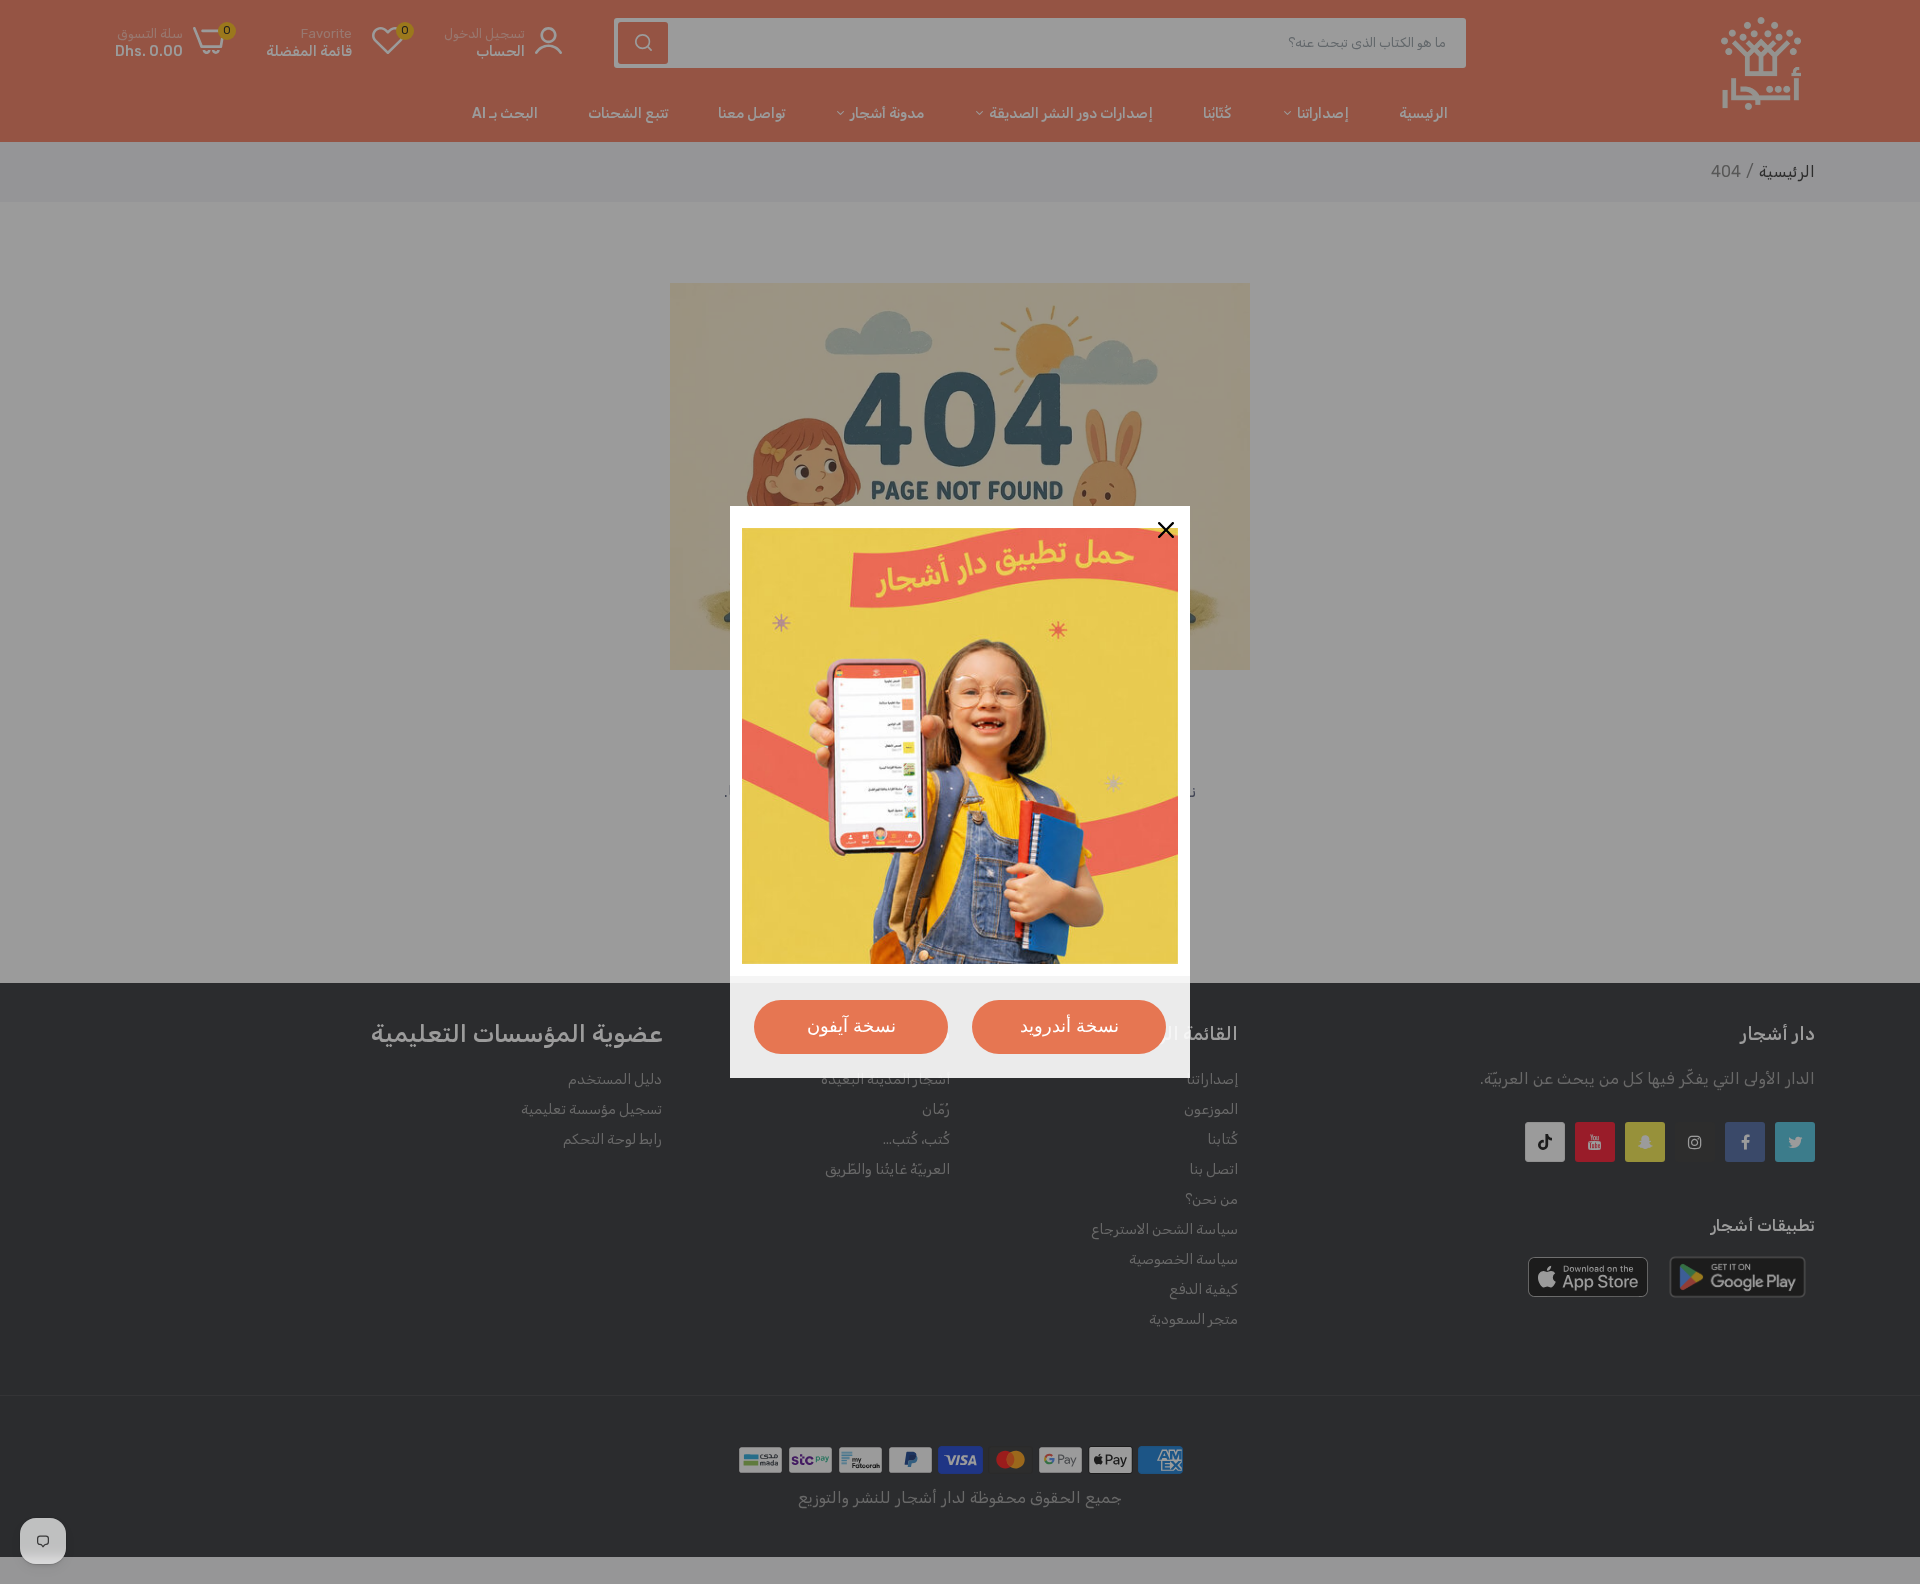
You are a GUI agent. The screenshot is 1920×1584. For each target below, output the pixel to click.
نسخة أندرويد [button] (1069, 1026)
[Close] (1166, 530)
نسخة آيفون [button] (851, 1026)
